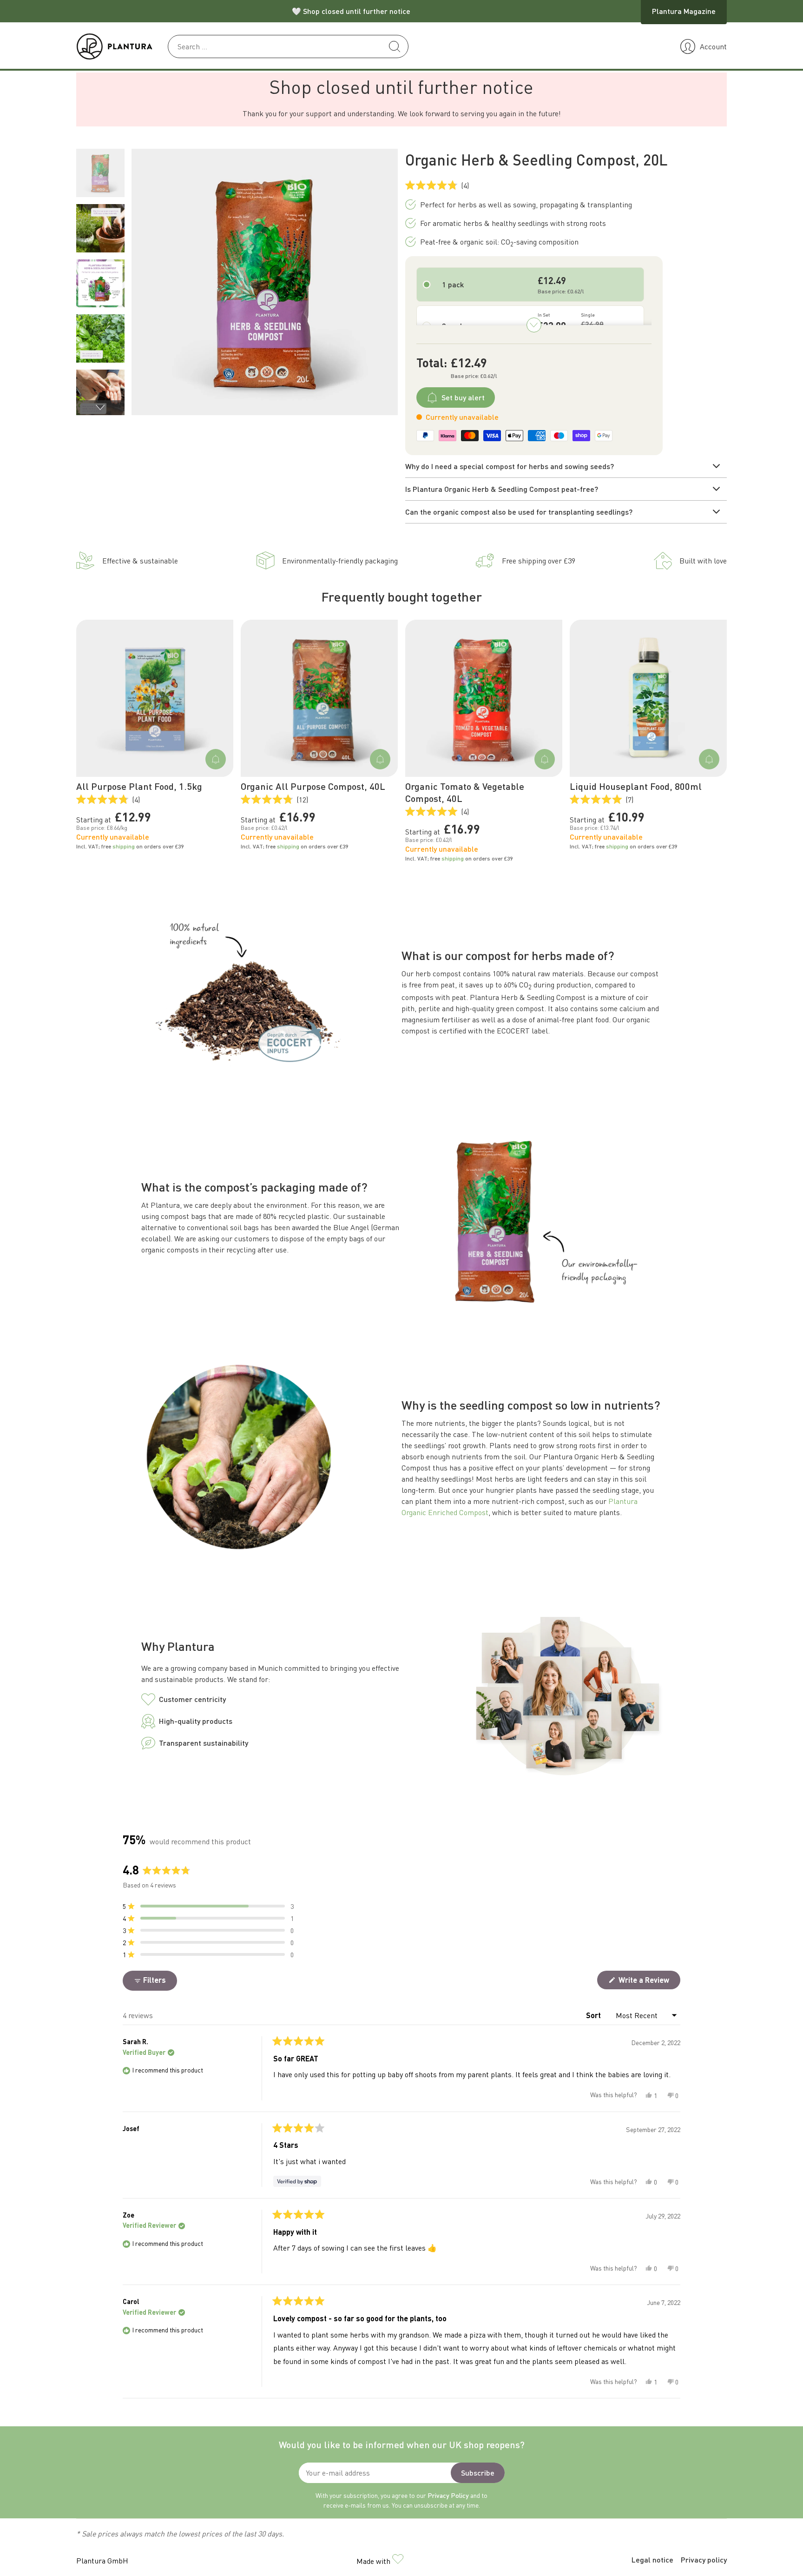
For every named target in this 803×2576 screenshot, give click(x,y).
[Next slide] (100, 408)
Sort (594, 2015)
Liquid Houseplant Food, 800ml (636, 786)
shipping (124, 846)
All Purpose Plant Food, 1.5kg (139, 786)
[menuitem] (100, 173)
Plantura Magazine (684, 11)
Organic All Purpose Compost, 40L (313, 786)
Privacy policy (704, 2559)
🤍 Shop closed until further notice (351, 11)
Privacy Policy (448, 2495)
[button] (208, 1906)
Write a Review (648, 1982)
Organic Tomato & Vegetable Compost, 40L (465, 792)
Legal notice (652, 2559)
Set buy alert (463, 397)
